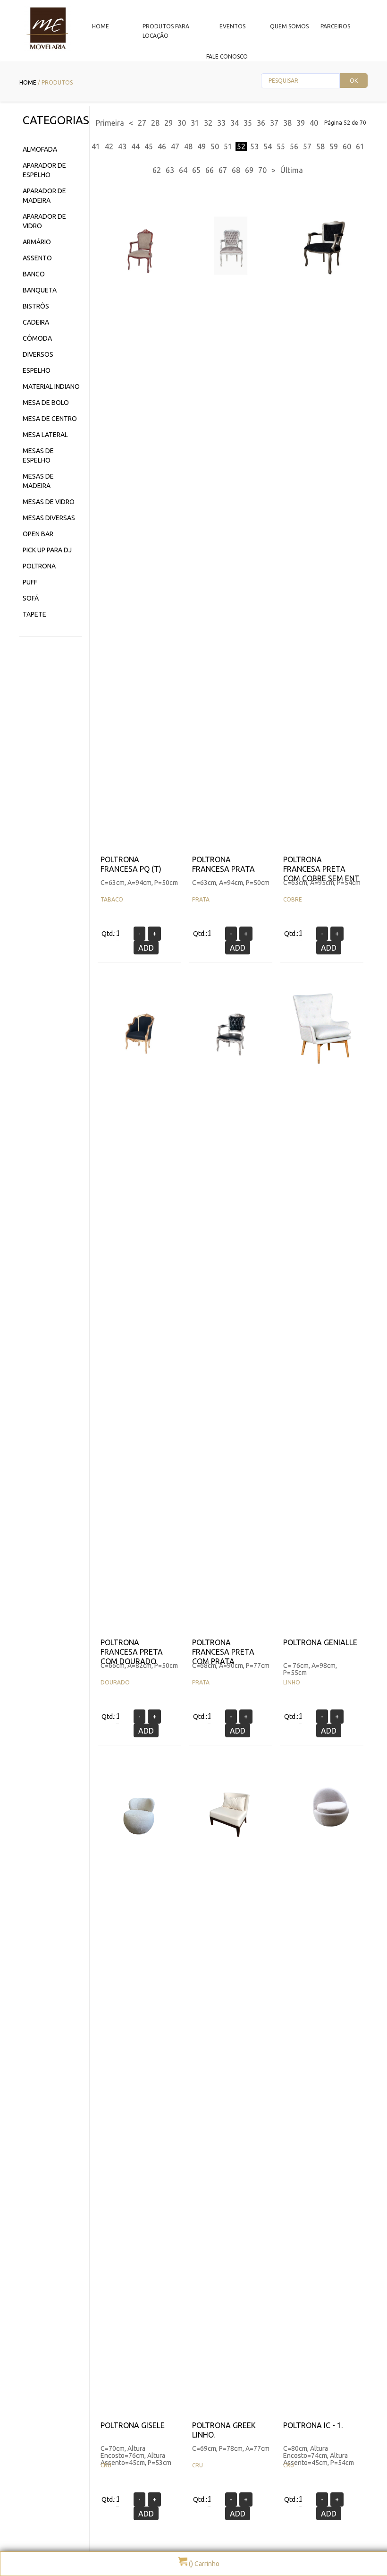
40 (314, 123)
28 (155, 123)
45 (149, 146)
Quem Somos (289, 26)
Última (292, 170)
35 (248, 123)
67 (223, 170)
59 (334, 146)
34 (235, 123)
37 (274, 123)
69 (249, 170)
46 (162, 146)
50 (215, 146)
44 (135, 146)
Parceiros (335, 26)
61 (360, 146)
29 (168, 123)
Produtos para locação (166, 31)
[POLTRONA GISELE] (139, 1847)
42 (109, 146)
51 (228, 146)
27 (142, 123)
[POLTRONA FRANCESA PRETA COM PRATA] (231, 1064)
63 (170, 170)
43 (122, 146)
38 (287, 123)
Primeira (110, 123)
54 (268, 146)
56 (294, 146)
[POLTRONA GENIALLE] (322, 1064)
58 (320, 146)
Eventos (232, 26)
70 (262, 170)
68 (236, 170)
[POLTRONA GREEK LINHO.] (231, 1847)
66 (210, 170)
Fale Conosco (227, 56)
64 (183, 170)
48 (188, 146)
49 (202, 146)
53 (254, 146)
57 (307, 146)
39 (301, 123)
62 (157, 170)
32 (208, 123)
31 (195, 123)
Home (101, 26)
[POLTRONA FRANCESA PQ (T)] (139, 281)
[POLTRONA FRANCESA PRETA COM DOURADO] (139, 1064)
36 (261, 123)
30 (182, 123)
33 (221, 123)
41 (96, 146)
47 (175, 146)
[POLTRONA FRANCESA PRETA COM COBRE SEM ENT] (322, 281)
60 (347, 146)
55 (281, 146)
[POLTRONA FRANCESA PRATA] (231, 281)
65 (196, 170)
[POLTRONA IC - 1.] (333, 1847)
